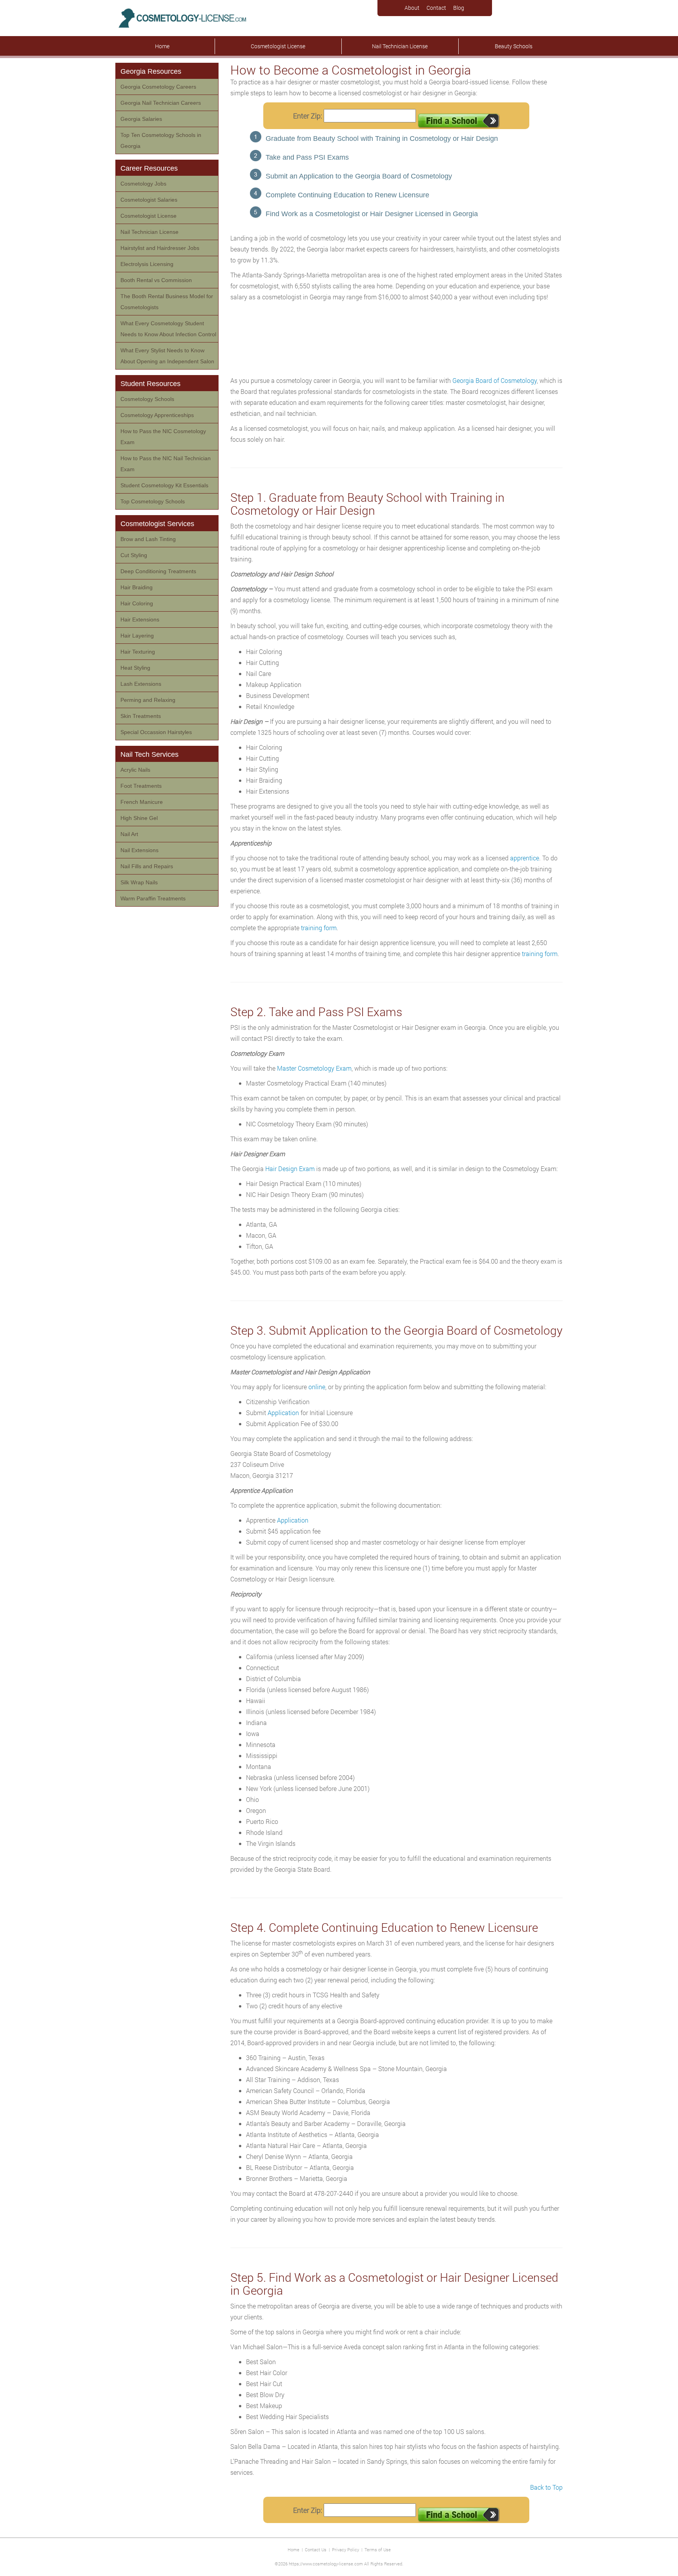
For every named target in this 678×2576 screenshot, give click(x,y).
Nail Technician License (400, 46)
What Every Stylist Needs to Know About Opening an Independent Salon (167, 356)
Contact (436, 8)
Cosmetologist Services (157, 524)
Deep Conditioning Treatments (158, 571)
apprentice (525, 858)
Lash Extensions (141, 684)
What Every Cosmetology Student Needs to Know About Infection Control (168, 329)
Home (162, 46)
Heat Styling (135, 668)
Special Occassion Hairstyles (156, 732)
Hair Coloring (137, 603)
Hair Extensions (140, 619)
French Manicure (142, 802)
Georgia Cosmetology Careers (158, 87)
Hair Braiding (137, 587)
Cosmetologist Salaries (149, 200)
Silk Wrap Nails (139, 882)
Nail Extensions (139, 850)
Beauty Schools (514, 46)
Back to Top (546, 2487)
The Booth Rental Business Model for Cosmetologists (167, 302)
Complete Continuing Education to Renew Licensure (347, 195)
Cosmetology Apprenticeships (157, 415)
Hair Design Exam (290, 1169)
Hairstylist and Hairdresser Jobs (160, 248)
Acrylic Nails (135, 770)
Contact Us (316, 2550)
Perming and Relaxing (148, 700)
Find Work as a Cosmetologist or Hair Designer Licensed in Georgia (372, 214)
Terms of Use (378, 2550)
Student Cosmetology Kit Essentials (164, 485)
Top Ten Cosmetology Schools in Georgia (161, 140)
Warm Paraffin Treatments (153, 898)
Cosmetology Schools (147, 399)
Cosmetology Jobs (143, 184)
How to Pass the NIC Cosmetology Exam (163, 437)
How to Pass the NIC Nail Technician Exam (166, 464)
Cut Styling (134, 555)
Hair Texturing (138, 652)
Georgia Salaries (141, 119)
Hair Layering (137, 636)
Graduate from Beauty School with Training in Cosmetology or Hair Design (382, 138)
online (317, 1387)
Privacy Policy (345, 2550)
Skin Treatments (141, 716)
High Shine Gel (139, 818)
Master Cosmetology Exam (314, 1068)
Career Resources (149, 168)
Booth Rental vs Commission (156, 280)
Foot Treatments (141, 786)
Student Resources (150, 384)
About (412, 8)
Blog (459, 8)
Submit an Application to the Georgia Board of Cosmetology (359, 176)
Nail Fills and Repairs (147, 866)
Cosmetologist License (278, 46)
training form (319, 928)
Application (283, 1413)
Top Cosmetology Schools (153, 501)
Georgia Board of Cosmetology (495, 380)
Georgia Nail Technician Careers (161, 103)
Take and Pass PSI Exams (307, 157)
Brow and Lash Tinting (148, 539)
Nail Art (129, 834)
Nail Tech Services (149, 754)
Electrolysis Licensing (147, 264)
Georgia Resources (151, 71)
